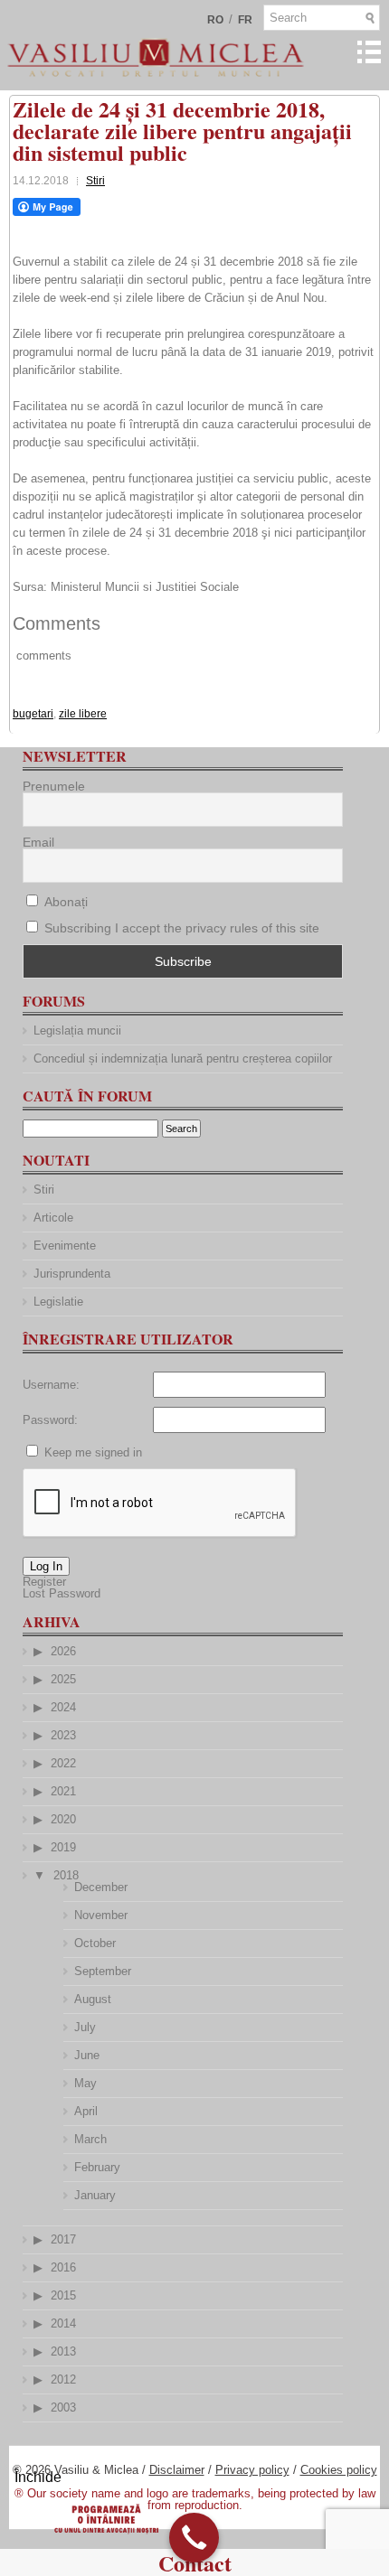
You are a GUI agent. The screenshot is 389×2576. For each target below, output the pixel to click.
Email (38, 842)
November (101, 1915)
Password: (50, 1420)
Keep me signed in (93, 1452)
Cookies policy (339, 2470)
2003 (63, 2407)
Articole (53, 1218)
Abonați (64, 902)
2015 (63, 2295)
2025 (63, 1679)
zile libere (83, 714)
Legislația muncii (77, 1030)
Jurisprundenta (72, 1274)
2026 (63, 1651)
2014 (63, 2323)
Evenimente (65, 1246)
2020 (63, 1819)
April (86, 2111)
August (93, 1999)
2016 (63, 2267)
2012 (63, 2379)
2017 (63, 2239)
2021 (63, 1791)
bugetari (33, 714)
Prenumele (54, 786)
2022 (63, 1763)
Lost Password (62, 1593)
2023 (63, 1735)
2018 (66, 1875)
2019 (63, 1847)
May (85, 2083)
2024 (63, 1707)
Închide (38, 2477)
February (97, 2167)
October (95, 1943)
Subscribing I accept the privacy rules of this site (182, 928)
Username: (51, 1385)
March (90, 2139)
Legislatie (58, 1302)
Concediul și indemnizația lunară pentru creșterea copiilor (183, 1059)
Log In (46, 1566)
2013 (63, 2351)
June (87, 2055)
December (101, 1887)
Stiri (95, 181)
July (85, 2027)
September (103, 1971)
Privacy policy (252, 2470)
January (95, 2195)
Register (44, 1582)
